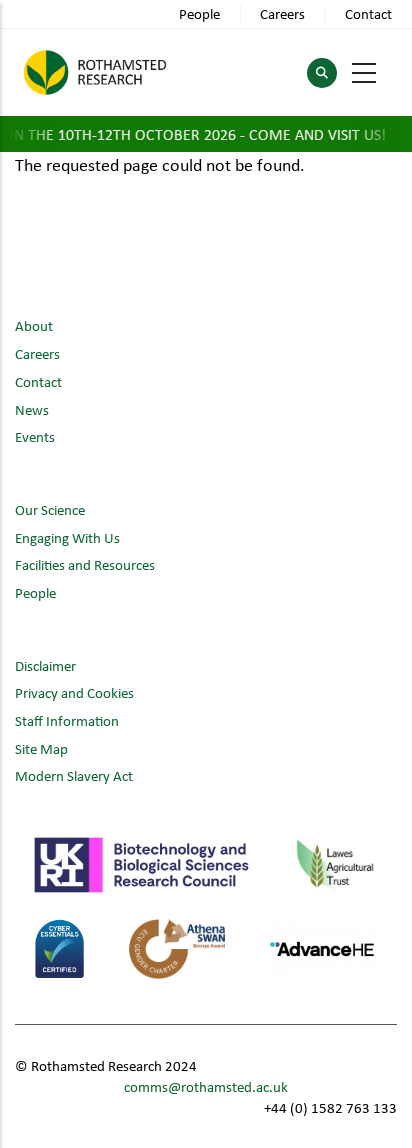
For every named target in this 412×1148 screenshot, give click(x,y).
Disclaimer (45, 665)
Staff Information (67, 720)
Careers (282, 13)
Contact (368, 13)
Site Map (41, 748)
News (32, 409)
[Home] (95, 72)
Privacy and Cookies (74, 692)
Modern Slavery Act (74, 775)
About (34, 325)
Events (35, 436)
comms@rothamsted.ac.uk (206, 1086)
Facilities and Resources (85, 564)
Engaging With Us (67, 537)
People (199, 13)
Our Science (50, 509)
